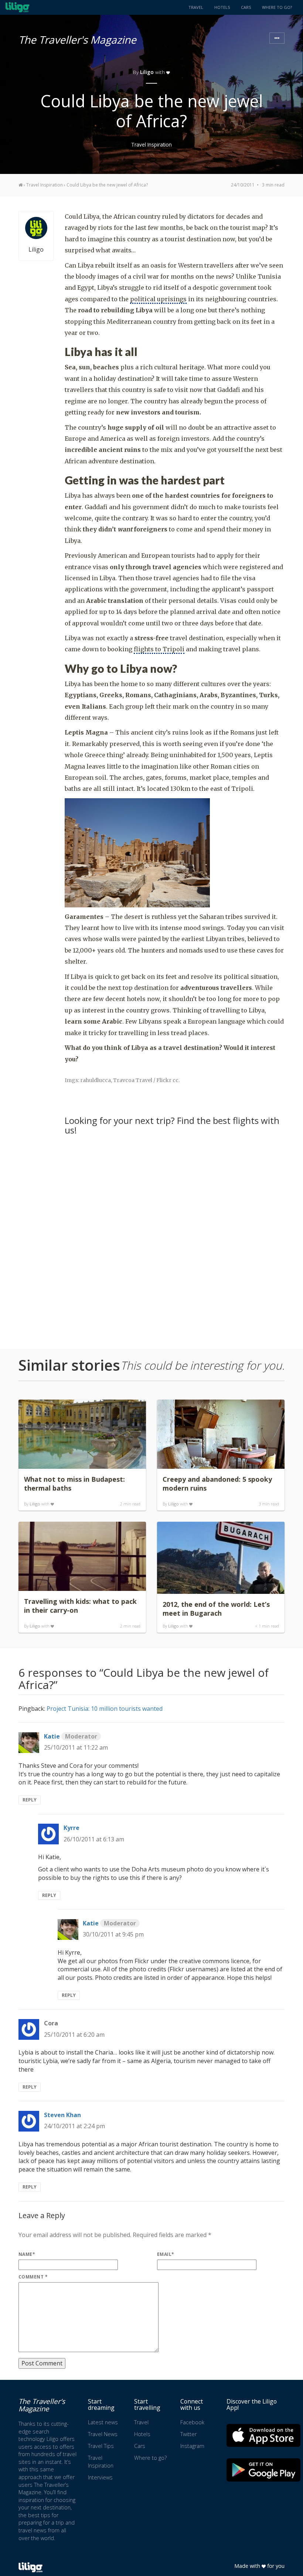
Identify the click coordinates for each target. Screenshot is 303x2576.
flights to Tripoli (159, 649)
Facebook (192, 2422)
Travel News (103, 2434)
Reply (30, 1800)
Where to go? (277, 7)
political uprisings (158, 299)
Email (166, 2254)
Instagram (192, 2446)
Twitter (188, 2434)
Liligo (147, 72)
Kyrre (72, 1828)
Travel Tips (101, 2446)
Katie (71, 1736)
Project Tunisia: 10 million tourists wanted (105, 1709)
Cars (246, 7)
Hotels (222, 7)
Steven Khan (62, 2115)
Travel (196, 7)
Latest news (103, 2422)
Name (27, 2254)
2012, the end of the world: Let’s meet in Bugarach (216, 1609)
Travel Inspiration (151, 145)
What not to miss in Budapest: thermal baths (74, 1484)
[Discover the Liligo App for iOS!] (263, 2435)
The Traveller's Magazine (77, 38)
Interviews (100, 2477)
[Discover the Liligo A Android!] (263, 2470)
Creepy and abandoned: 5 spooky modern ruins (217, 1484)
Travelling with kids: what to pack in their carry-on (80, 1606)
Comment (33, 2277)
